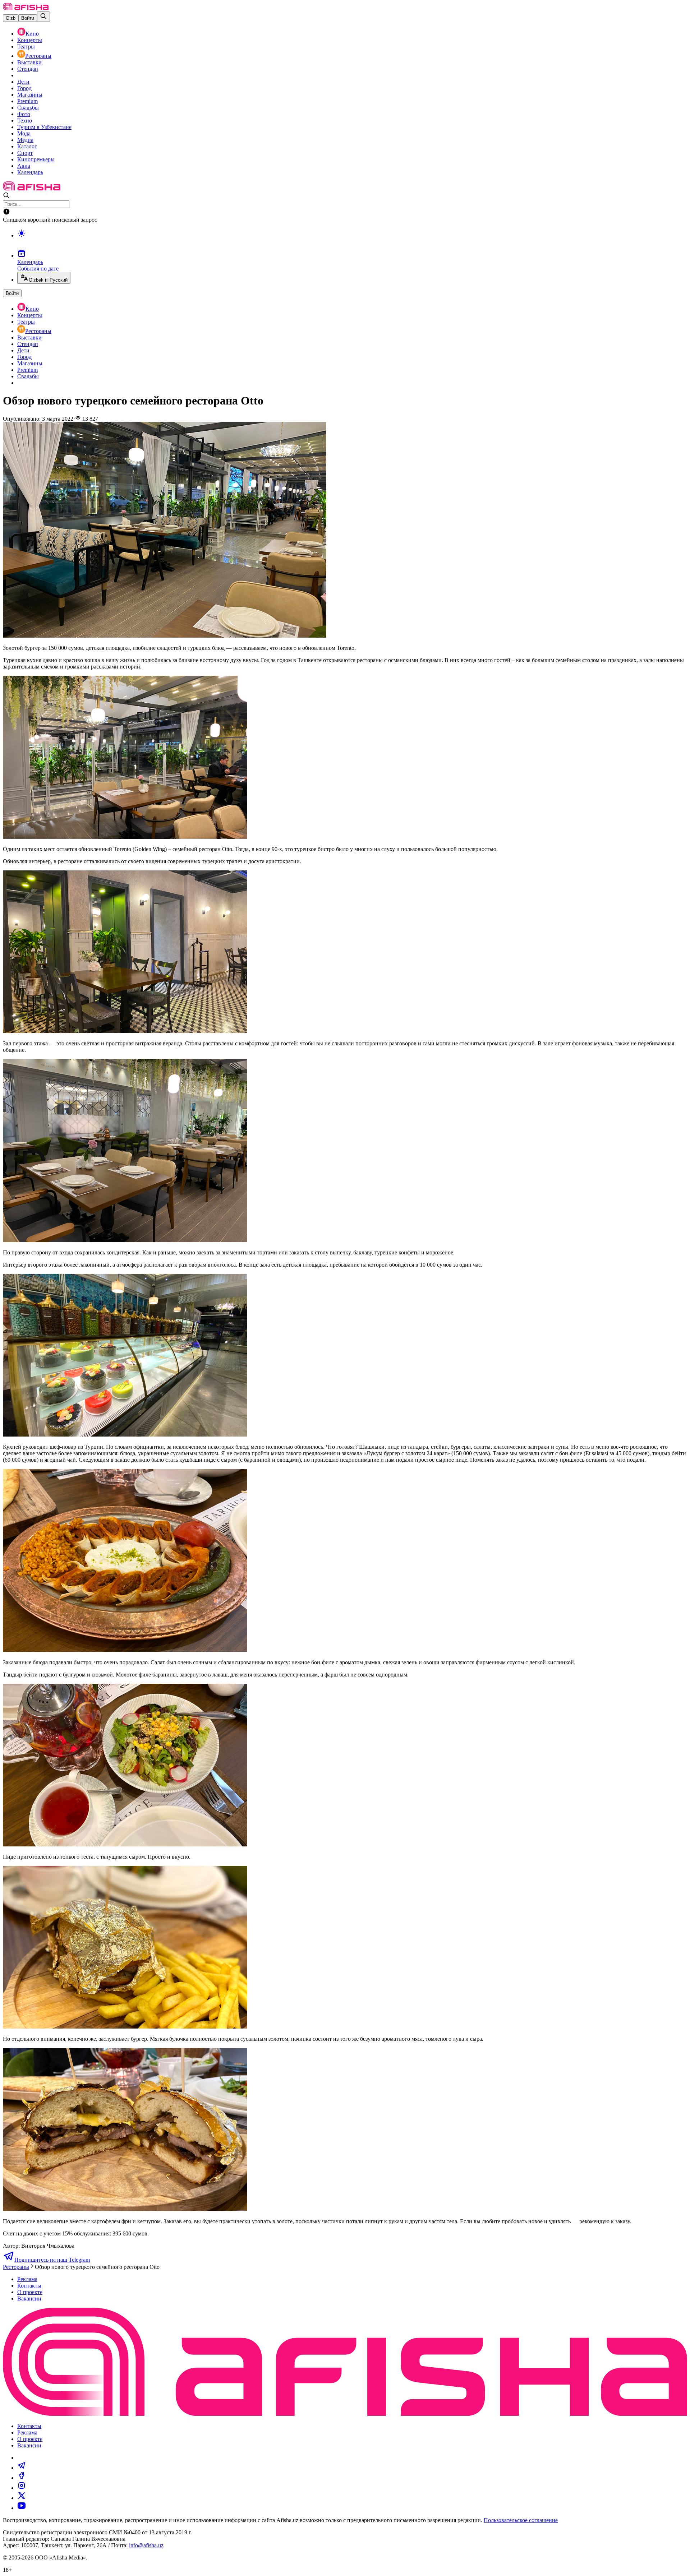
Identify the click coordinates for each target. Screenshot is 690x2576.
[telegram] (22, 2468)
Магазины (30, 95)
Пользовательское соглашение (521, 2520)
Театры (26, 47)
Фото (24, 114)
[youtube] (22, 2508)
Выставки (29, 62)
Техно (25, 121)
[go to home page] (26, 8)
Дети (23, 82)
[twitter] (22, 2498)
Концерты (30, 40)
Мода (24, 133)
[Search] (43, 17)
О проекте (30, 2292)
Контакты (29, 2286)
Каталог (27, 146)
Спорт (25, 153)
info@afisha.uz (146, 2545)
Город (24, 88)
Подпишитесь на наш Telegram (52, 2260)
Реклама (27, 2279)
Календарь (30, 172)
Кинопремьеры (36, 159)
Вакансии (29, 2298)
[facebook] (22, 2478)
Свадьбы (28, 108)
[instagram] (22, 2488)
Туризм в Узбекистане (44, 127)
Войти (28, 18)
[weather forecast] (352, 241)
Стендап (28, 69)
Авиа (24, 166)
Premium (27, 101)
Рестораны (38, 56)
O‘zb (11, 18)
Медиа (25, 140)
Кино (32, 34)
